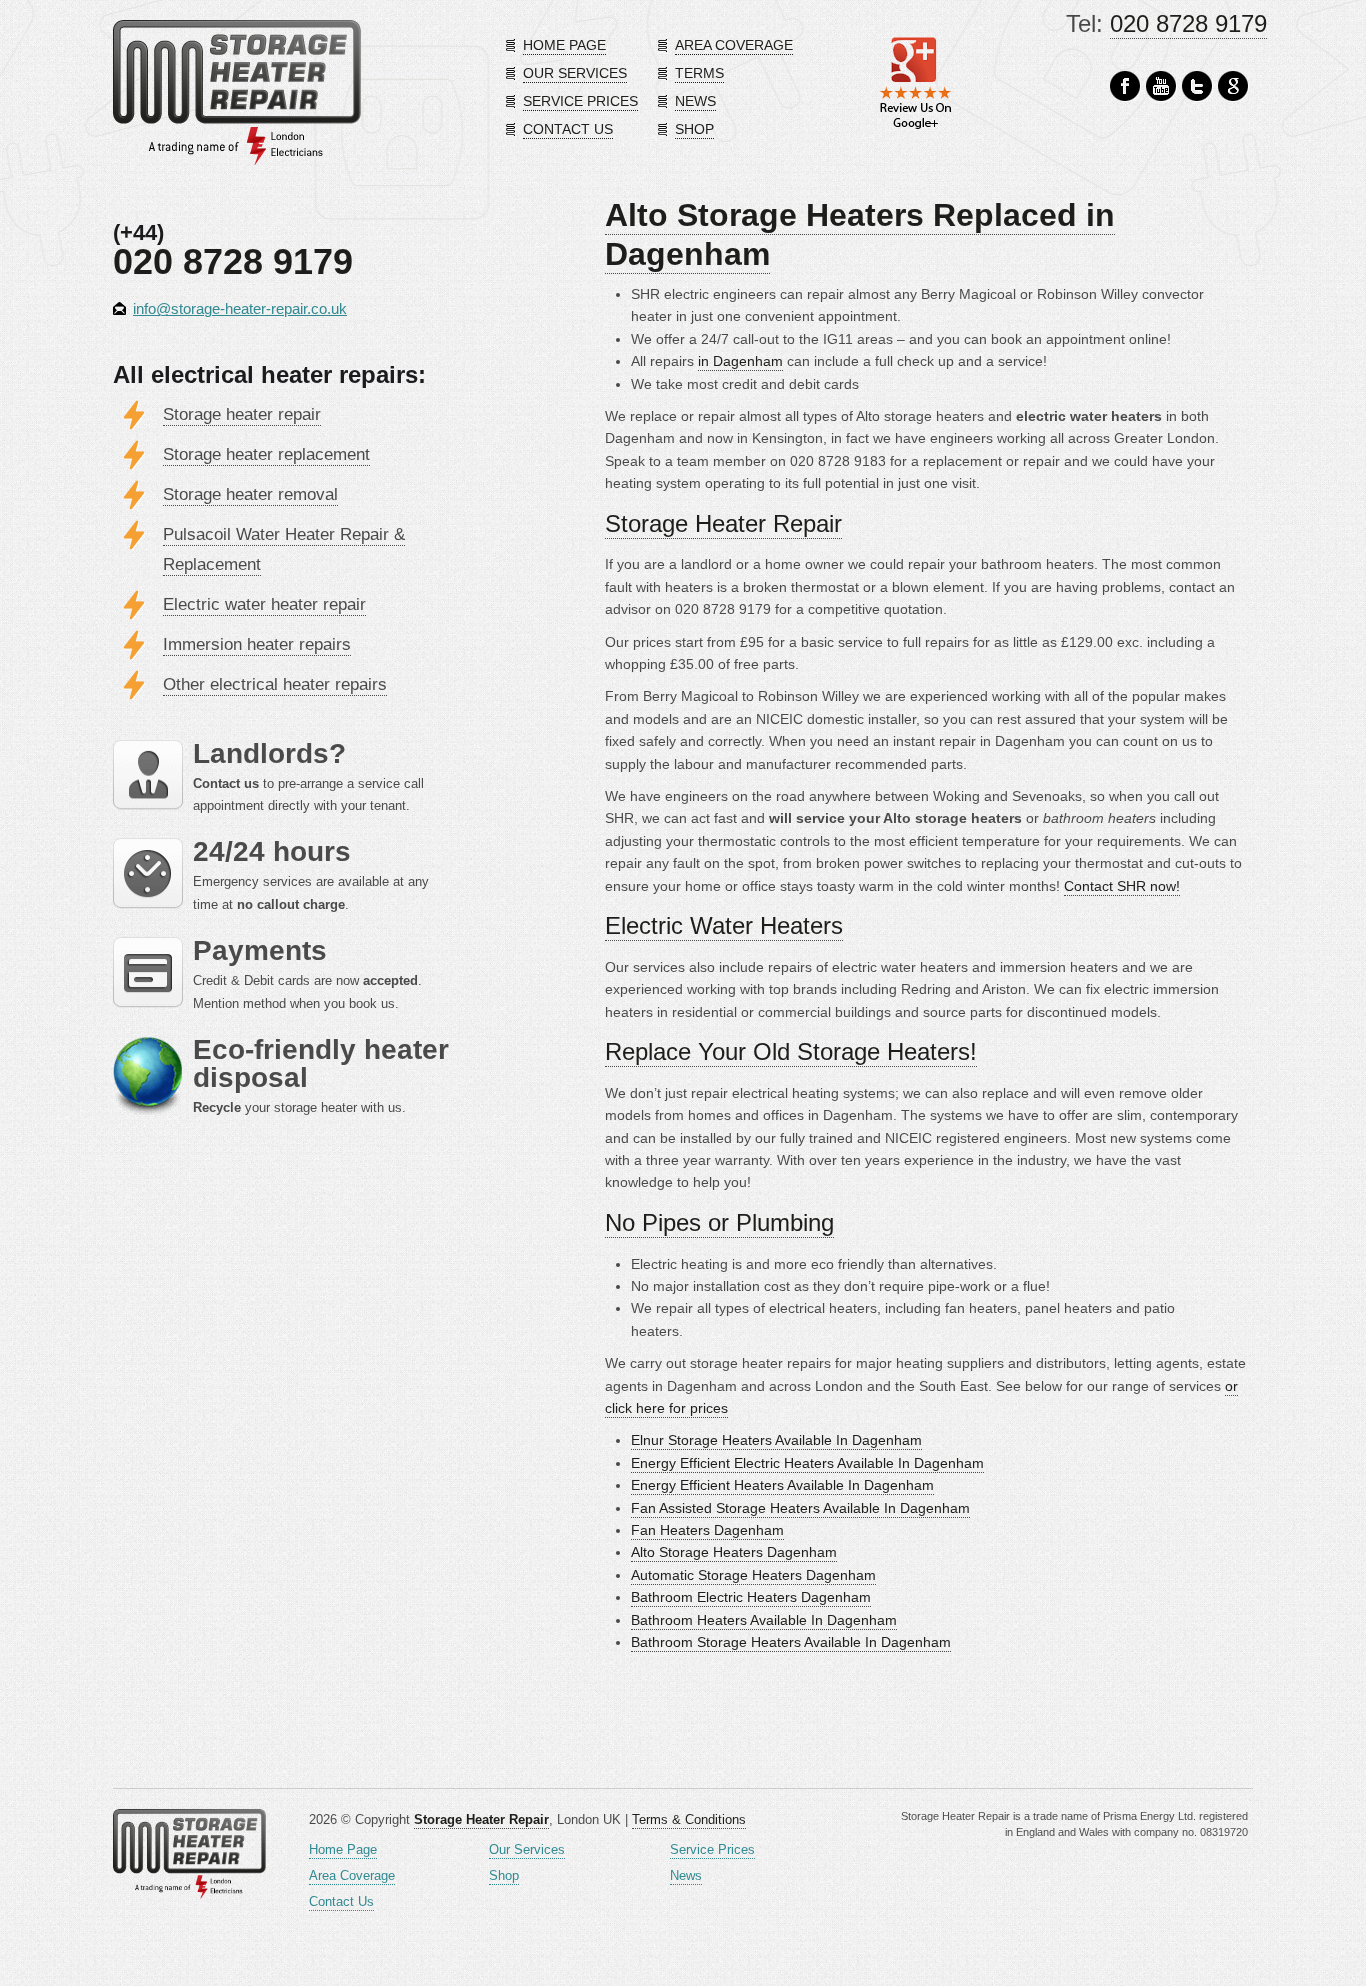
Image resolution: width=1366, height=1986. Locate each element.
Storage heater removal (250, 494)
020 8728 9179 (1188, 23)
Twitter (1197, 86)
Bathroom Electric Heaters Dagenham (751, 1597)
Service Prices (712, 1849)
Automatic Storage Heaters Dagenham (753, 1575)
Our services (575, 73)
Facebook (1125, 86)
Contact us (568, 129)
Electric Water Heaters (724, 925)
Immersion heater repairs (257, 644)
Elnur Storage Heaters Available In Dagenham (776, 1440)
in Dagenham (740, 361)
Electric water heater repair (264, 604)
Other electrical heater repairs (275, 684)
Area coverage (734, 45)
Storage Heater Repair (723, 523)
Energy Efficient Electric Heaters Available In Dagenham (807, 1463)
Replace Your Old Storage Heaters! (791, 1051)
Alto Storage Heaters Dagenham (734, 1552)
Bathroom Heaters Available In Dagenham (764, 1620)
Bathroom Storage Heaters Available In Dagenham (791, 1642)
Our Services (527, 1849)
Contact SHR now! (1122, 886)
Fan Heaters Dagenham (707, 1530)
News (695, 101)
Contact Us (341, 1901)
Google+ (1233, 86)
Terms (699, 73)
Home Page (343, 1849)
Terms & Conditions (689, 1819)
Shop (694, 129)
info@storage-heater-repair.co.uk (240, 308)
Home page (564, 45)
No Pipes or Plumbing (719, 1222)
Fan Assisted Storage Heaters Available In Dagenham (800, 1508)
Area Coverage (352, 1875)
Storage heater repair (242, 414)
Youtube (1161, 86)
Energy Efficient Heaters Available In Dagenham (782, 1485)
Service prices (580, 101)
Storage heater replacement (266, 454)
